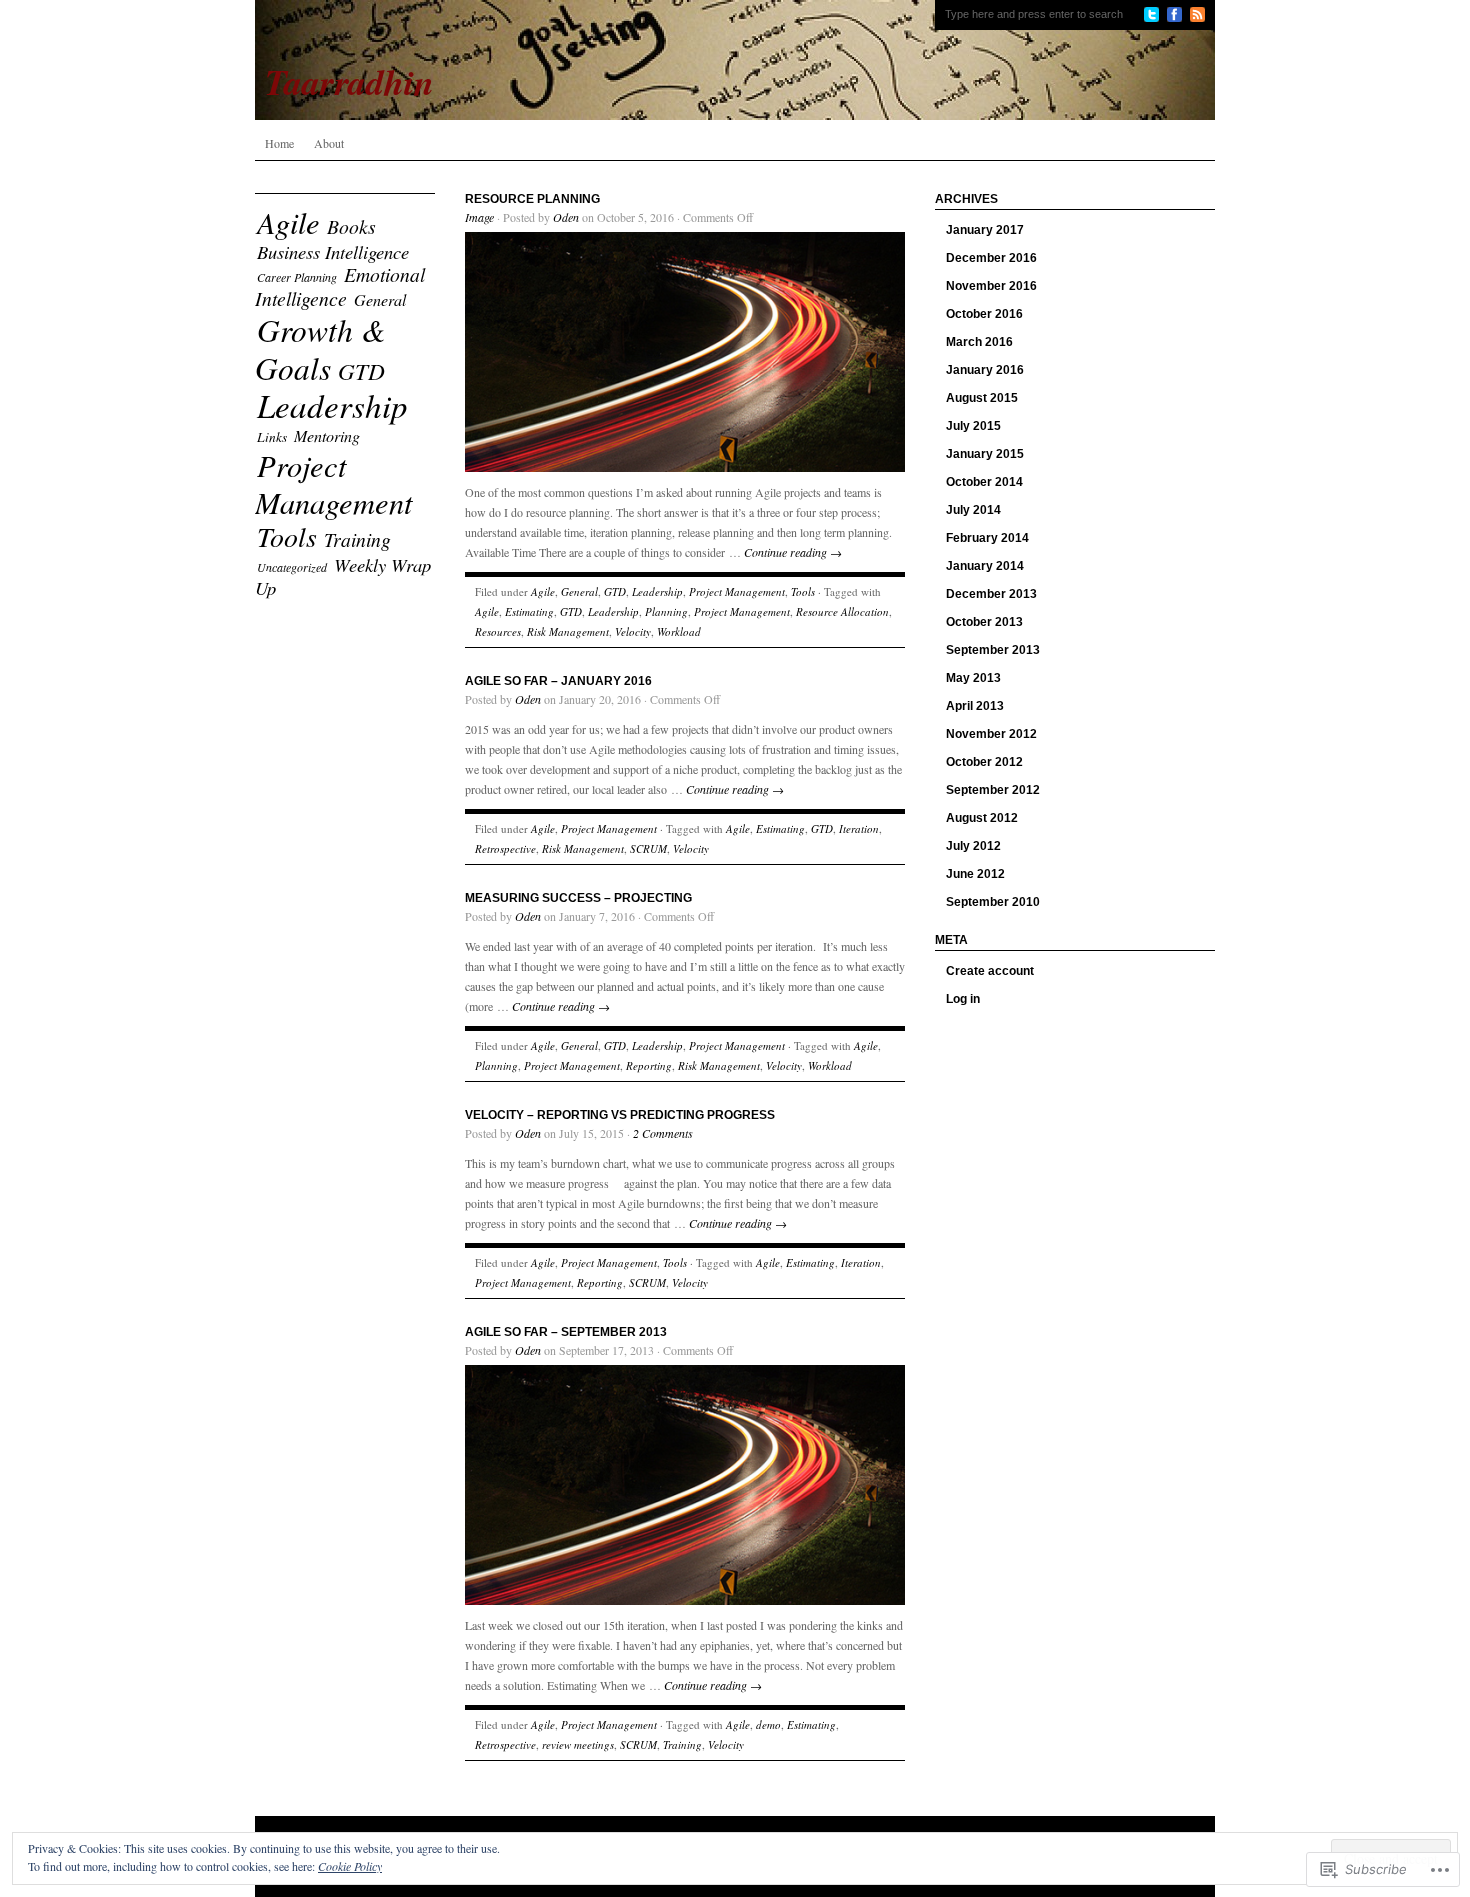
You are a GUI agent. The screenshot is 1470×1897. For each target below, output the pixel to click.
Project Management (333, 483)
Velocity (633, 631)
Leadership (332, 405)
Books (351, 226)
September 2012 (993, 790)
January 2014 (985, 566)
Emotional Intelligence (340, 286)
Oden (566, 217)
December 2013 (991, 594)
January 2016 (985, 370)
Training (357, 539)
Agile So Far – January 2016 (558, 681)
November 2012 (991, 734)
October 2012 (984, 762)
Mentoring (327, 435)
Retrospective (505, 848)
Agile (288, 221)
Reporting (649, 1065)
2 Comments (663, 1133)
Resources (498, 631)
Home (279, 143)
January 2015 (985, 454)
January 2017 (985, 230)
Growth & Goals (320, 348)
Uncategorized (292, 567)
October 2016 (984, 314)
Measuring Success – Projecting (578, 898)
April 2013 (975, 706)
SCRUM (648, 848)
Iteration (859, 828)
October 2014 (984, 482)
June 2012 (975, 874)
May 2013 (973, 678)
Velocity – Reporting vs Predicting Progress (620, 1115)
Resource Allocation (842, 611)
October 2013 (984, 622)
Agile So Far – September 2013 (566, 1332)
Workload (679, 631)
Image (479, 217)
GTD (361, 370)
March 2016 (979, 342)
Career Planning (297, 277)
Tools (287, 536)
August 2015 (982, 398)
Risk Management (568, 631)
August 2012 (982, 818)
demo (768, 1724)
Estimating (529, 611)
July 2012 (973, 846)
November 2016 (991, 286)
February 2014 (987, 538)
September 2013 (993, 650)
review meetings (578, 1744)
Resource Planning (532, 199)
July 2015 (973, 426)
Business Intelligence (333, 251)
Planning (666, 611)
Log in (963, 999)
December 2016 (991, 258)
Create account (990, 971)
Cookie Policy (350, 1866)
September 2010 (993, 902)
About (329, 143)
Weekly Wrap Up (343, 576)
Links (272, 437)
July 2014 (973, 510)
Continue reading (793, 552)
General (380, 299)
